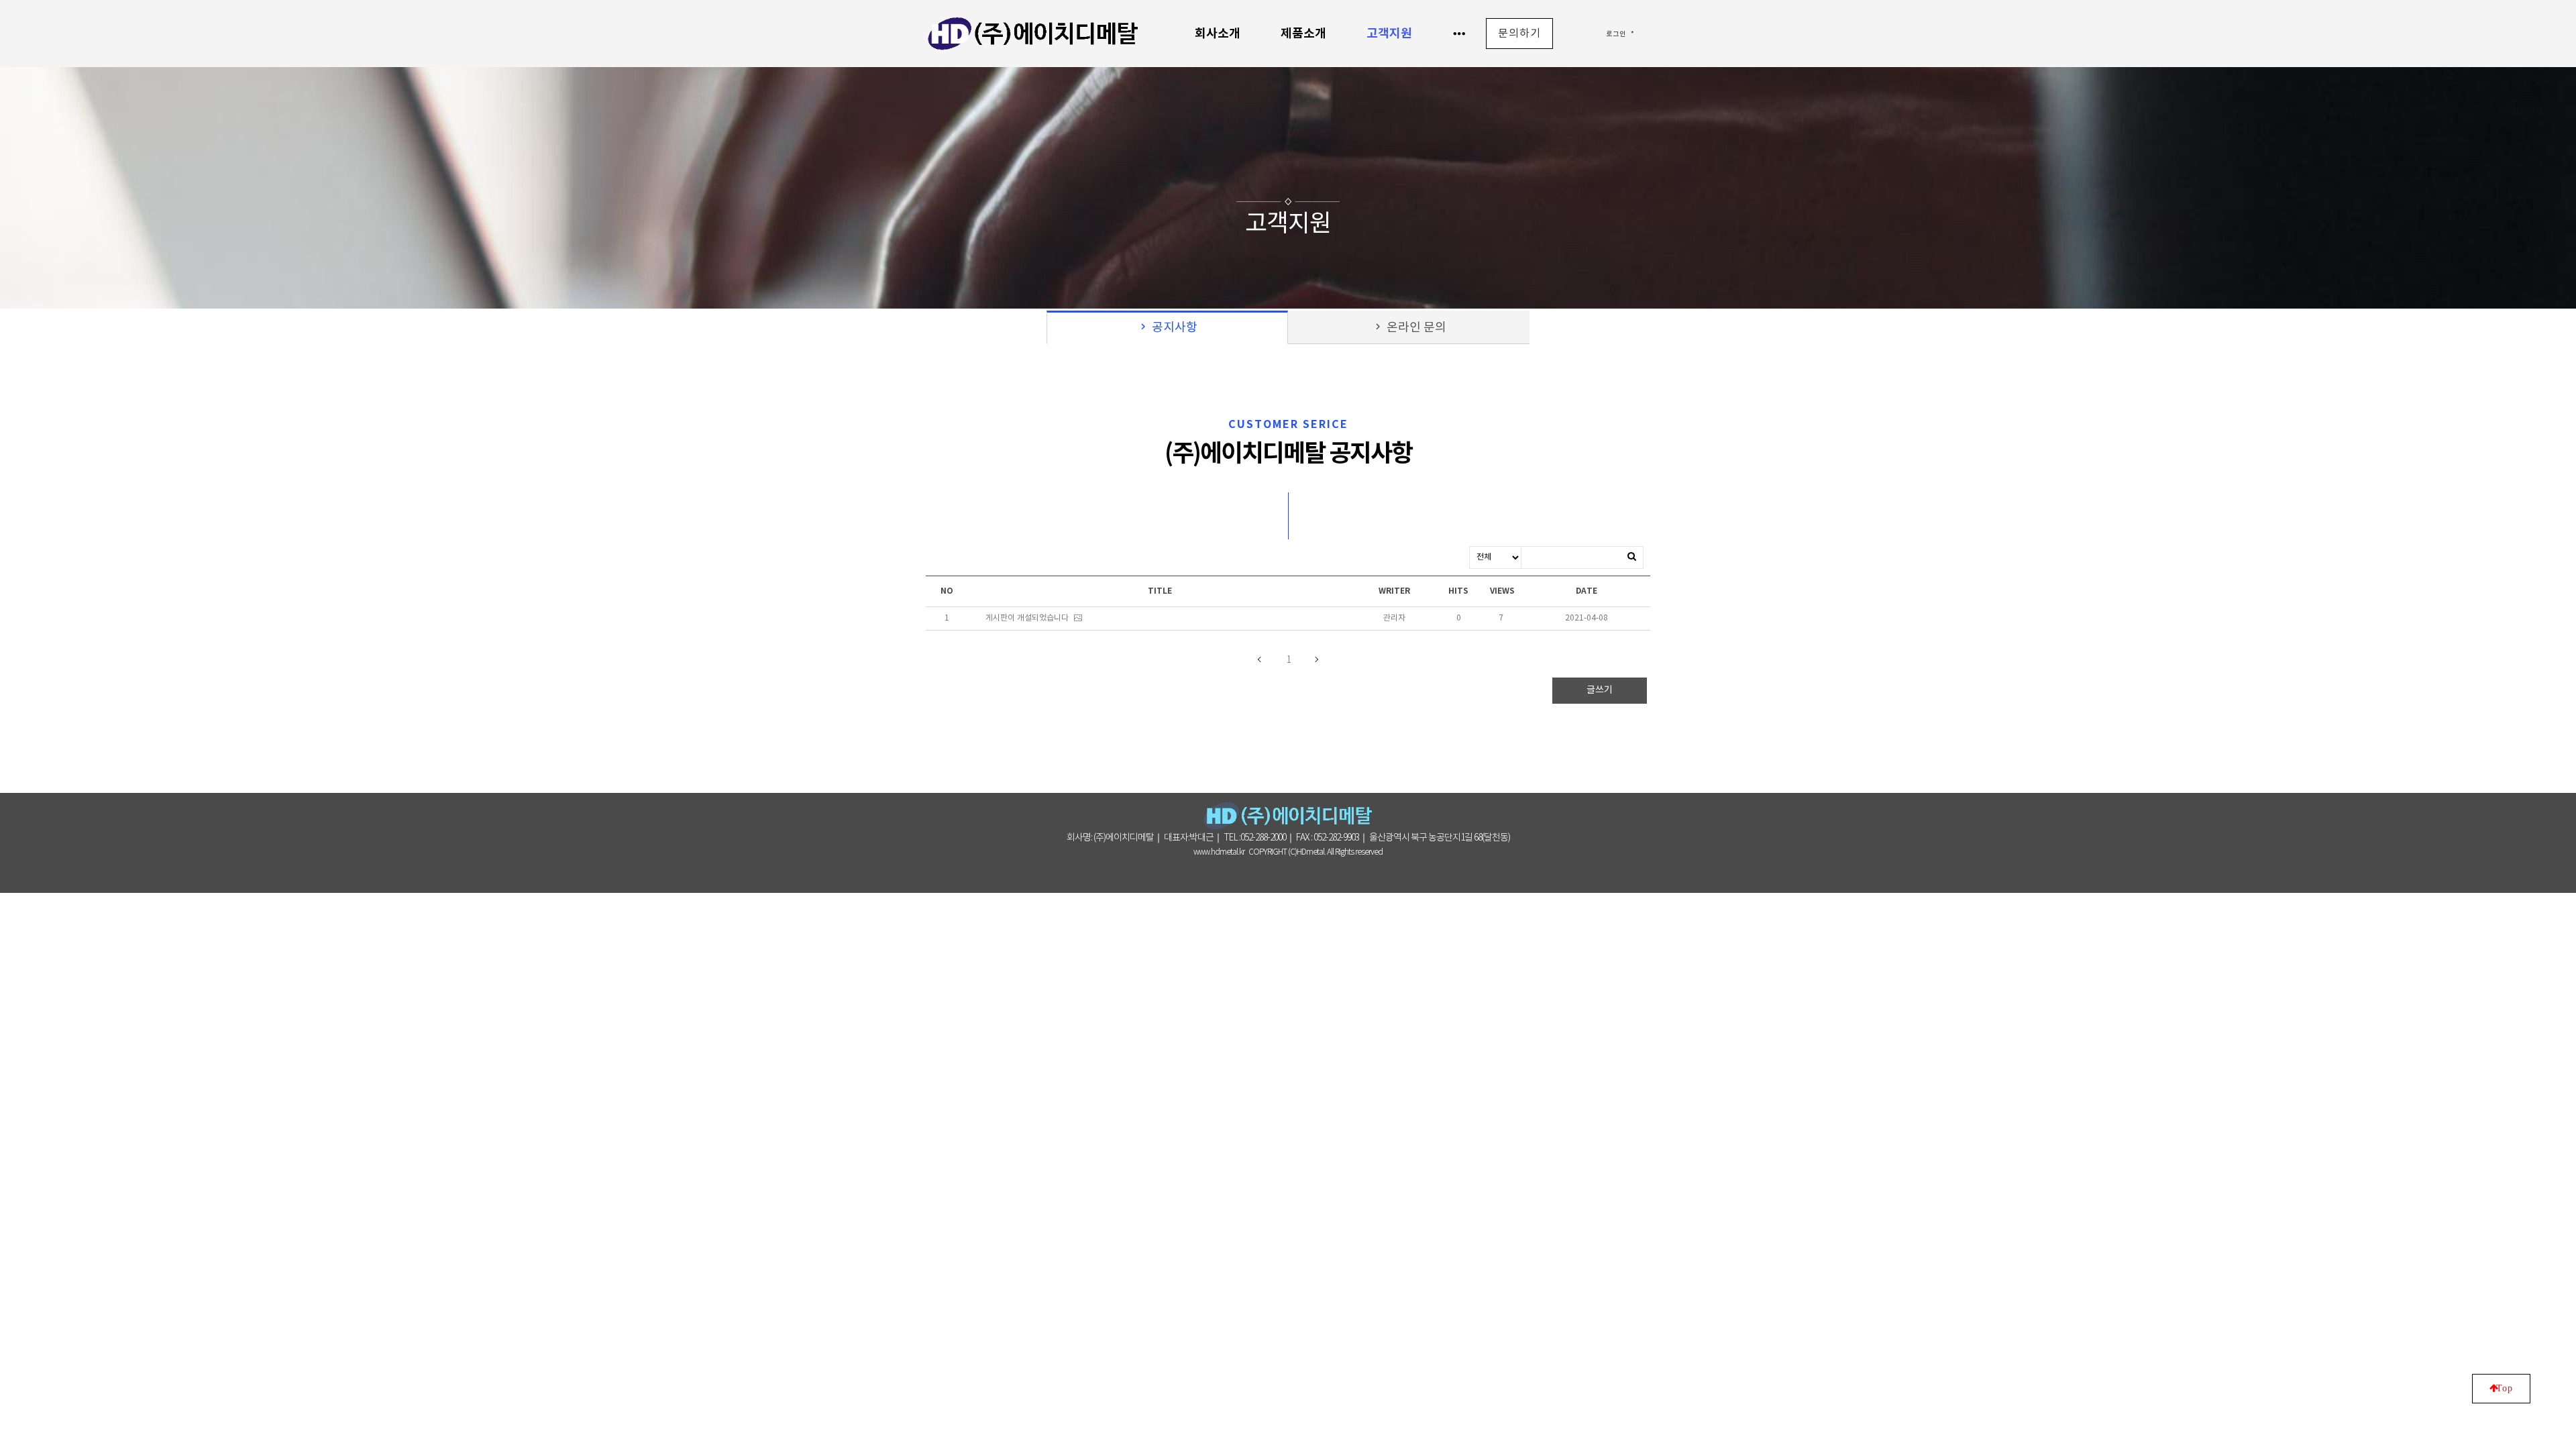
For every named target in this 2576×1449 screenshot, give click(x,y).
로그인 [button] (1616, 34)
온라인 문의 (1409, 328)
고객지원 (1389, 34)
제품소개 (1303, 34)
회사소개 (1218, 34)
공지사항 (1167, 328)
